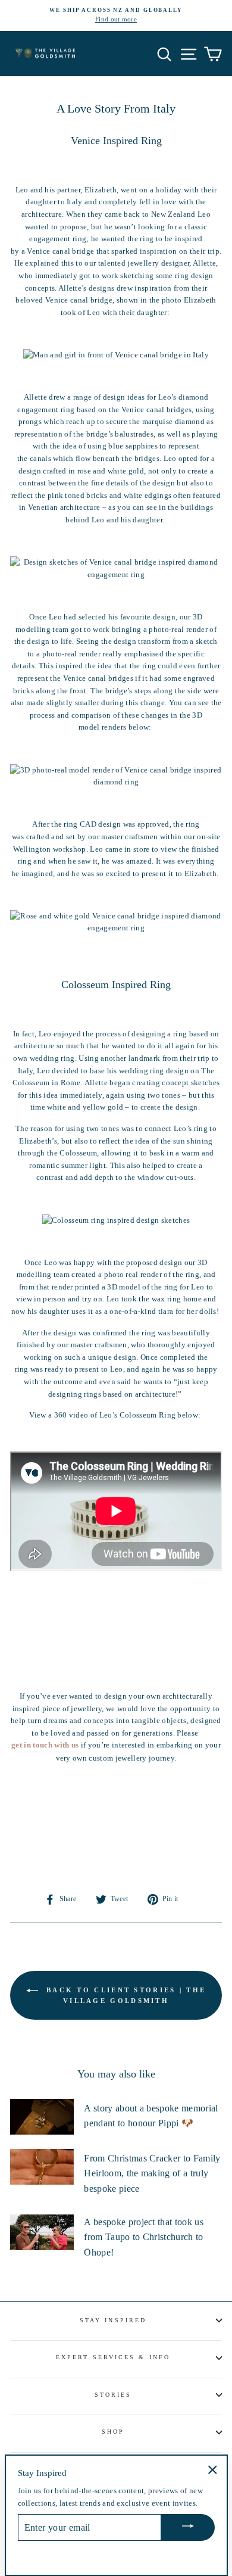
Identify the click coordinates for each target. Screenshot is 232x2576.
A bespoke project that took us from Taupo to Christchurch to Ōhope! (144, 2237)
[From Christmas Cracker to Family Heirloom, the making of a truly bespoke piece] (42, 2167)
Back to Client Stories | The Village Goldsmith (125, 1995)
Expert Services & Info (113, 2357)
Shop (113, 2432)
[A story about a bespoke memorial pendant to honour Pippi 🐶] (42, 2117)
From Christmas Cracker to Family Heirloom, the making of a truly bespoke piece (152, 2173)
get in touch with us (45, 1745)
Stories (113, 2395)
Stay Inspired (113, 2320)
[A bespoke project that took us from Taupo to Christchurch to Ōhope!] (42, 2232)
